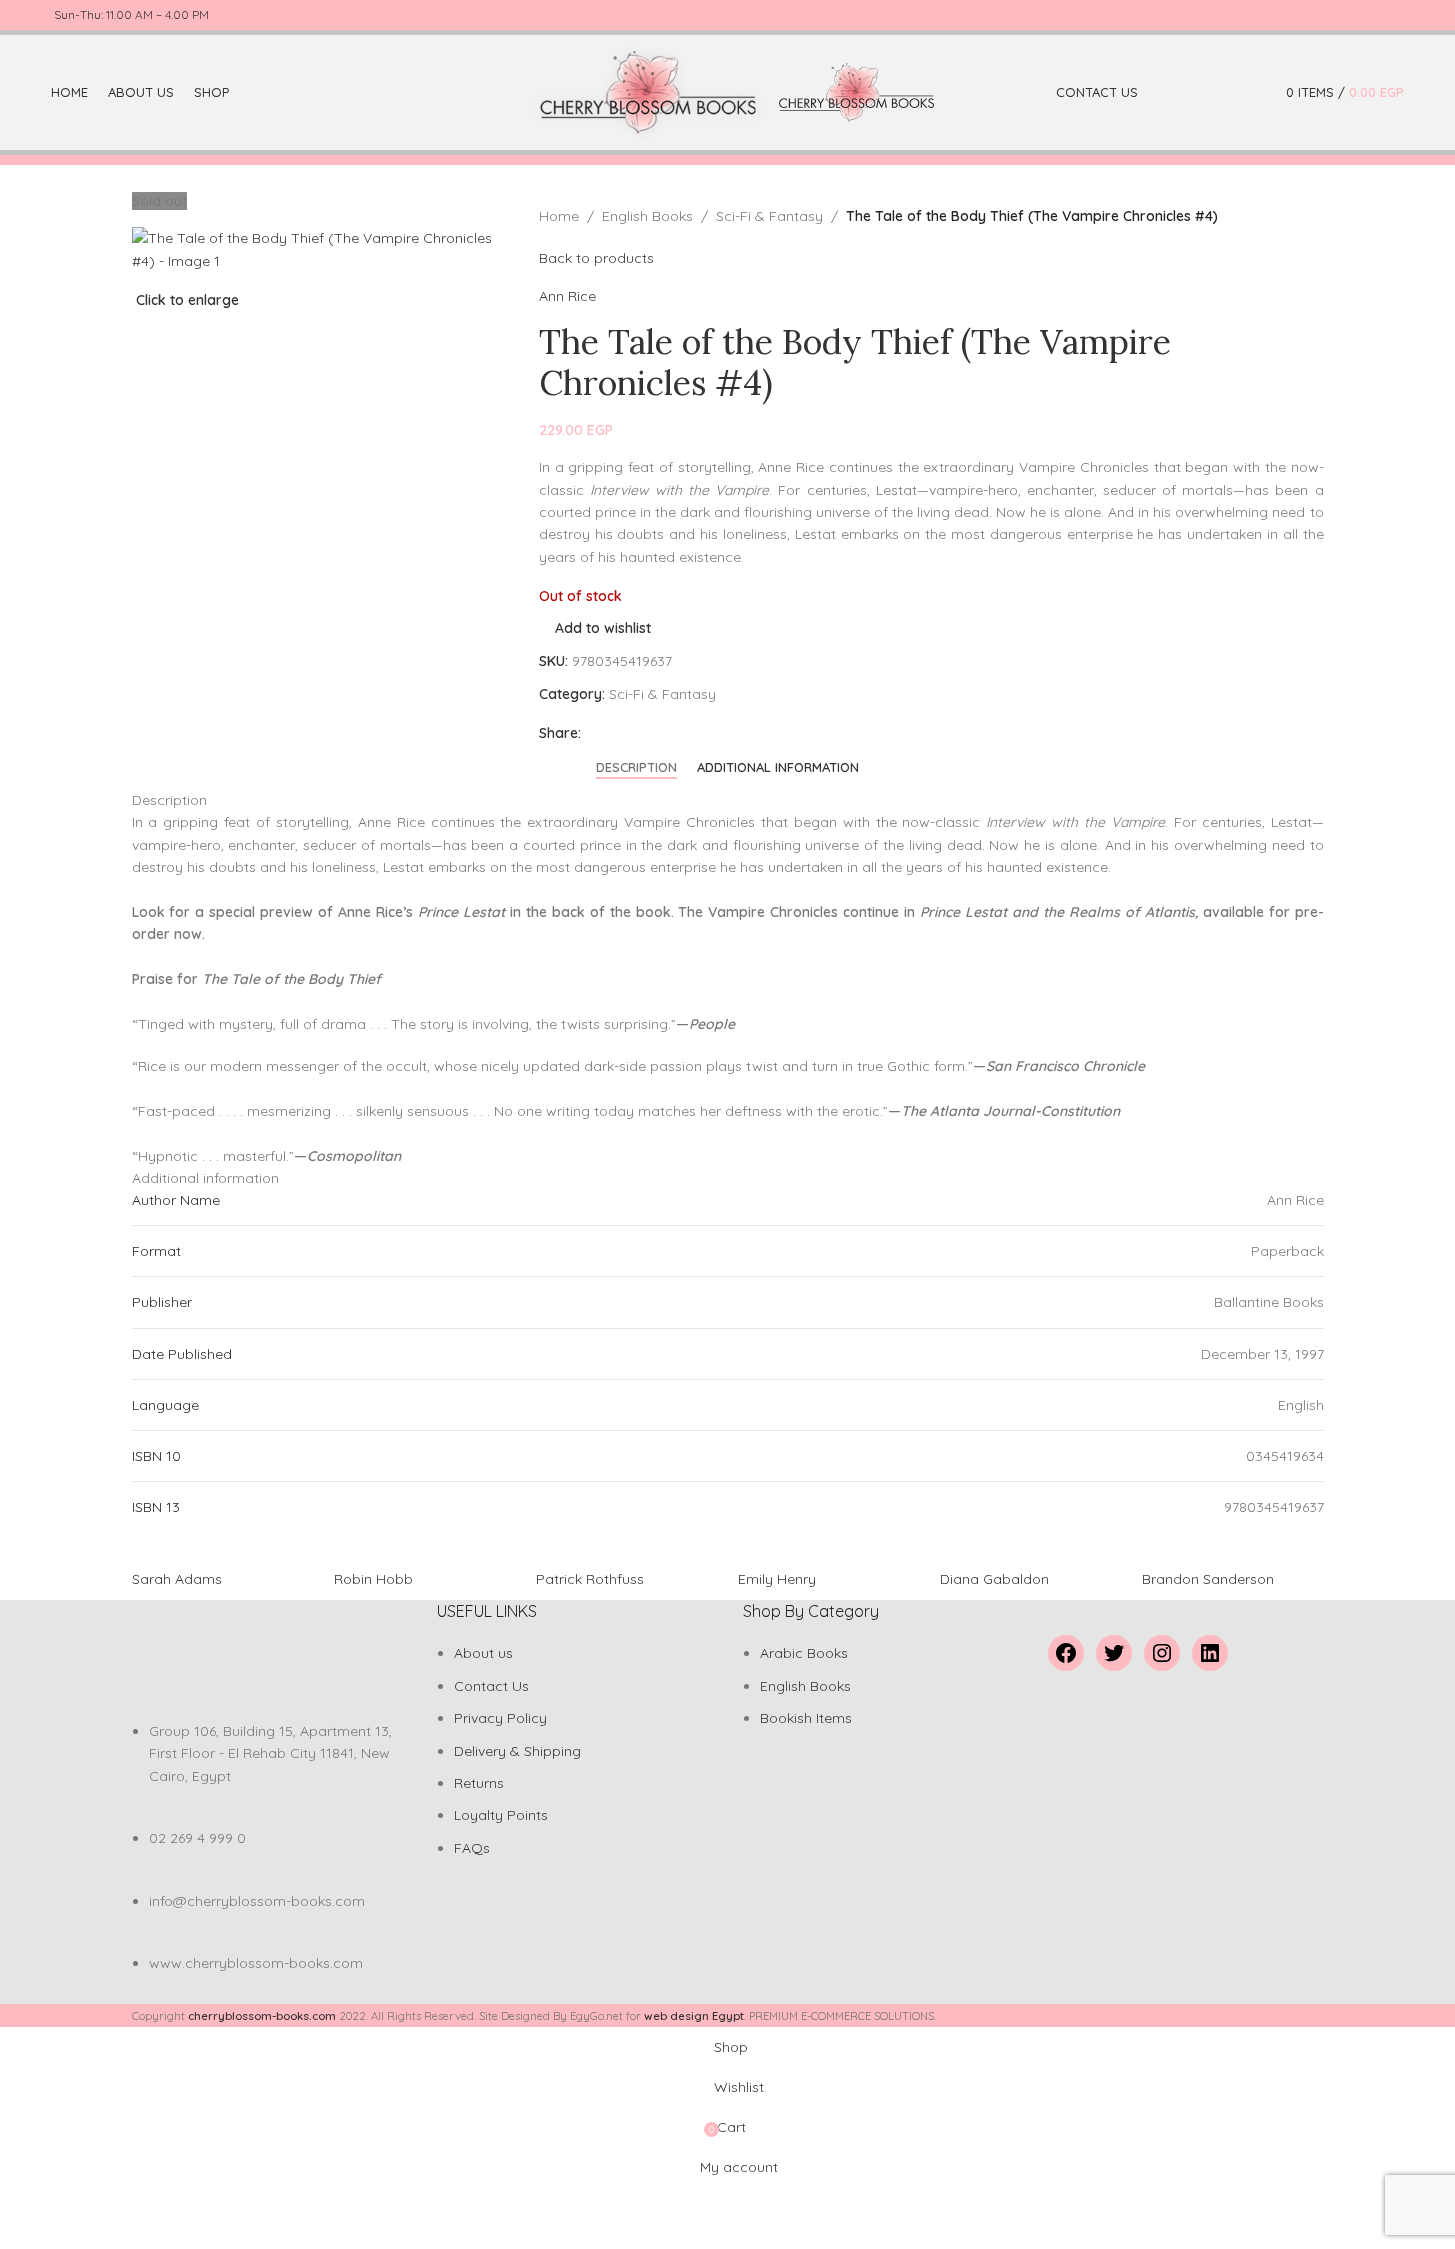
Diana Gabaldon (994, 1579)
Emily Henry (777, 1579)
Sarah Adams (177, 1579)
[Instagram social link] (1344, 15)
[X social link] (1320, 15)
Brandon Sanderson (1208, 1579)
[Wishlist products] (1251, 93)
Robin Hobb (373, 1579)
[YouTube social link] (1368, 15)
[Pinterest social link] (1392, 15)
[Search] (1223, 93)
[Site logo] (650, 91)
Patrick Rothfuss (590, 1579)
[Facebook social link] (1296, 15)
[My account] (1195, 93)
